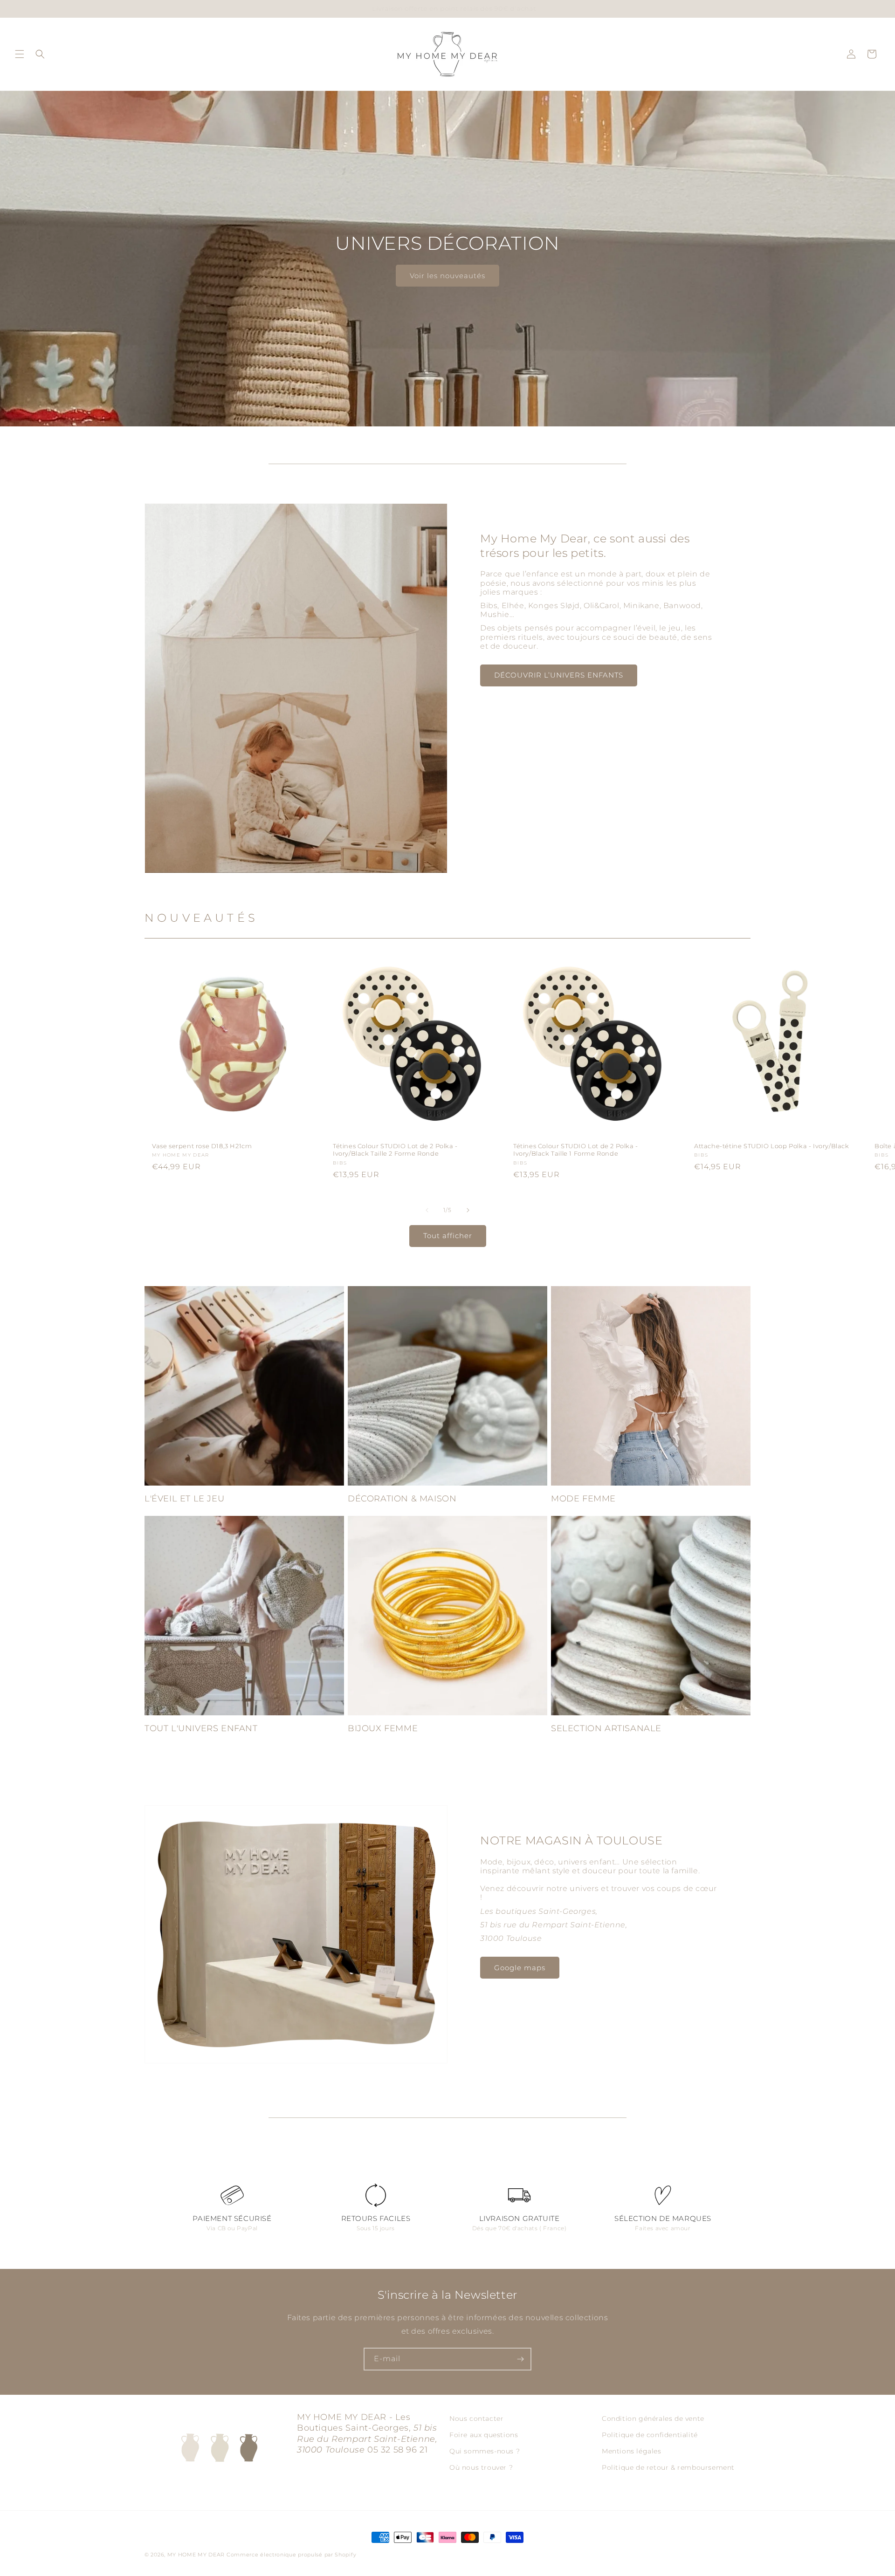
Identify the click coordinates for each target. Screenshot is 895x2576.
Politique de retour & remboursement (668, 2467)
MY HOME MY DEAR (196, 2555)
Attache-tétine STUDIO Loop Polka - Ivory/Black (772, 1146)
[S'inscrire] (520, 2359)
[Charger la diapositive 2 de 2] (454, 400)
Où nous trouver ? (481, 2467)
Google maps (520, 1968)
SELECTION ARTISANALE (606, 1728)
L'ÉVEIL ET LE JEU (184, 1499)
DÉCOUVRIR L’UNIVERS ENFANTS (559, 675)
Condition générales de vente (653, 2418)
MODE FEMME (583, 1499)
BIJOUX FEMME (383, 1728)
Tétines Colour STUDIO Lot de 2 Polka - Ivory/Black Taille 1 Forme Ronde (576, 1150)
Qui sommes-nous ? (485, 2451)
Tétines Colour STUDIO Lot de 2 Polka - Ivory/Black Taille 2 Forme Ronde (395, 1150)
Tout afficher (448, 1236)
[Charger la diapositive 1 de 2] (441, 400)
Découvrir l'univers (447, 275)
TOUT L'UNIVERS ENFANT (201, 1728)
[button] (20, 54)
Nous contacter (476, 2418)
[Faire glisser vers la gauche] (427, 1210)
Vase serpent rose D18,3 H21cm (202, 1146)
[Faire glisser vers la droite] (468, 1210)
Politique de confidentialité (650, 2435)
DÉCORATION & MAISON (402, 1499)
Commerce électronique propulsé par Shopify (291, 2555)
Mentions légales (632, 2451)
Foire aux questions (484, 2435)
